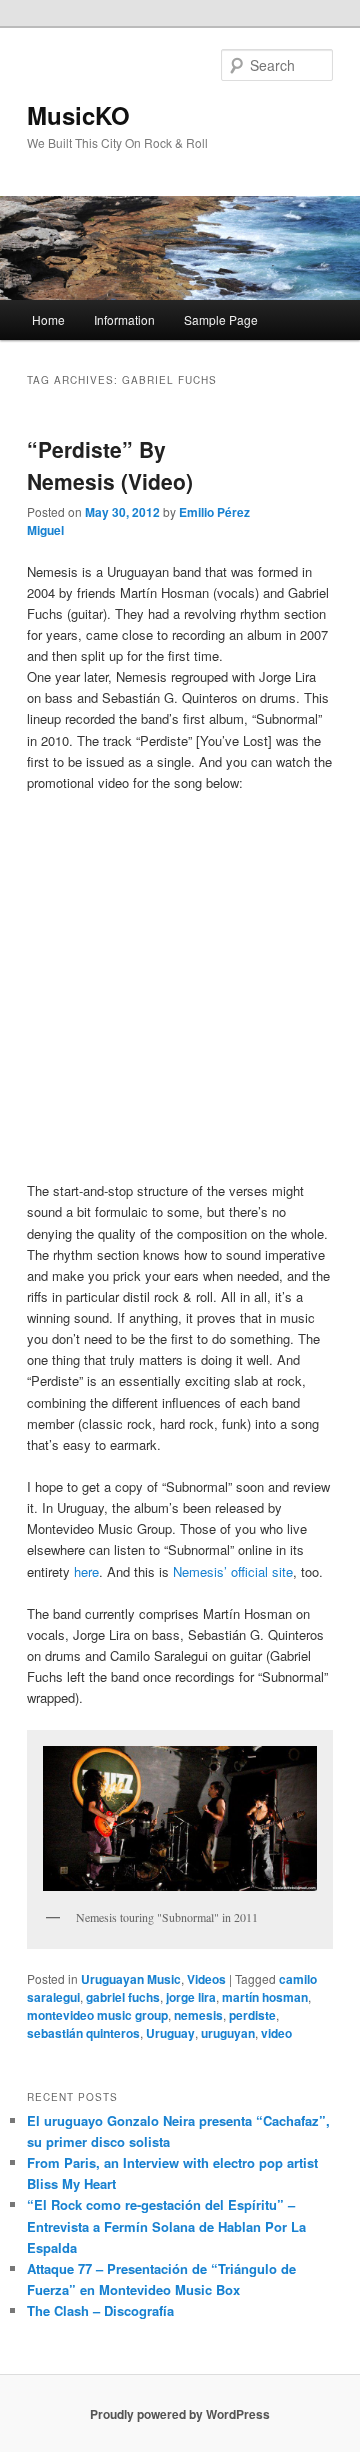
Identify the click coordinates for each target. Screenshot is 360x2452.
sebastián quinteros (83, 2033)
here (86, 1571)
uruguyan (228, 2033)
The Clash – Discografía (100, 2310)
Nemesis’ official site (233, 1571)
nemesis (198, 2015)
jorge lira (191, 1997)
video (276, 2033)
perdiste (252, 2015)
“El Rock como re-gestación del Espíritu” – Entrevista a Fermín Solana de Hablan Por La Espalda (166, 2225)
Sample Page (221, 319)
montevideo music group (97, 2015)
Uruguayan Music (131, 1979)
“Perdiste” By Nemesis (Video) (110, 465)
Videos (206, 1979)
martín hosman (265, 1997)
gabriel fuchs (123, 1997)
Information (124, 319)
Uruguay (170, 2033)
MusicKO (78, 115)
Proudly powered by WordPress (180, 2414)
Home (48, 319)
